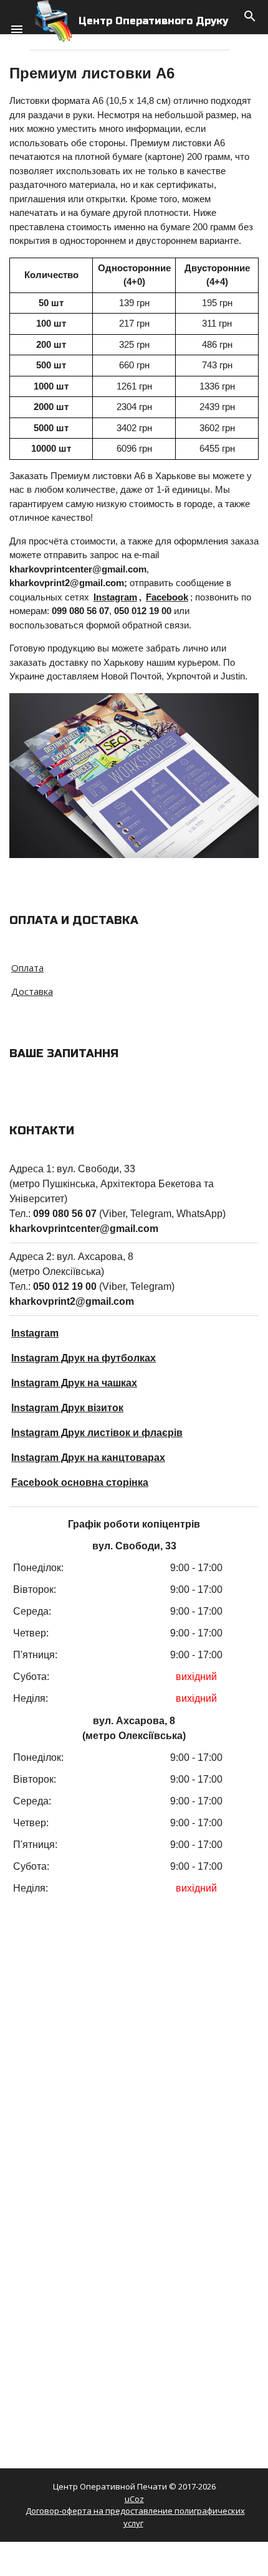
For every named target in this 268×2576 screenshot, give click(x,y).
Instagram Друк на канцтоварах (88, 1458)
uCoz (134, 2499)
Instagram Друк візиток (67, 1408)
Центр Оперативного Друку (153, 21)
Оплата (27, 968)
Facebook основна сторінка (80, 1482)
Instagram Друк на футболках (84, 1358)
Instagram (115, 597)
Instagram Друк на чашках (74, 1383)
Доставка (32, 991)
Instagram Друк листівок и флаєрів (97, 1433)
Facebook (167, 597)
